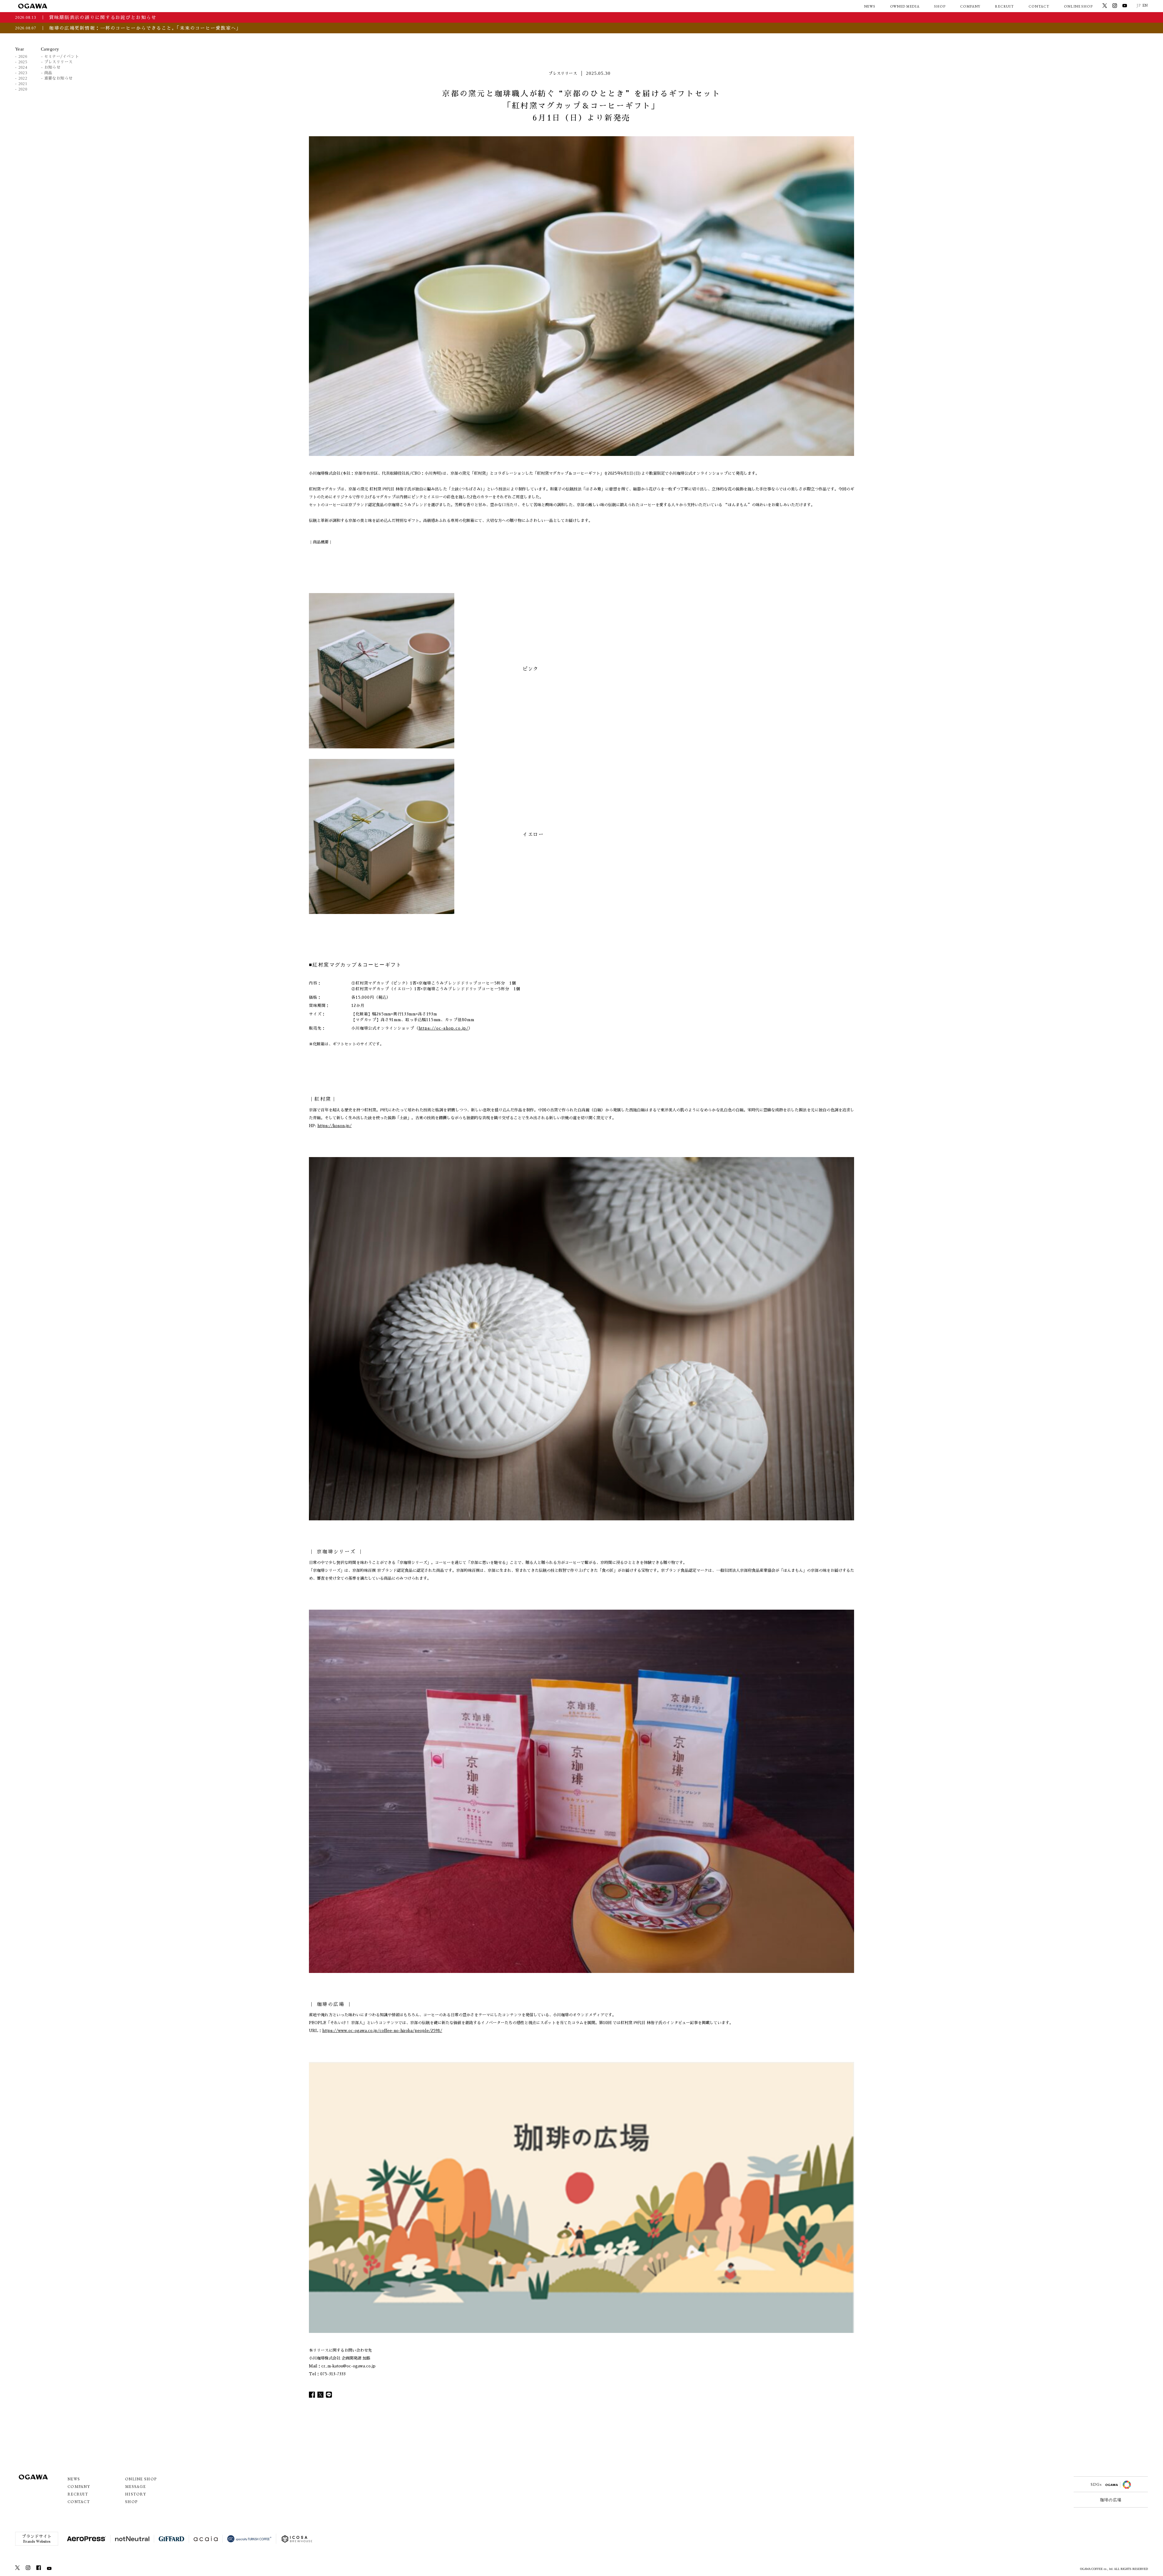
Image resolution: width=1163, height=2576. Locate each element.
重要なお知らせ (58, 78)
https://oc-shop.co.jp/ (444, 1028)
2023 (23, 73)
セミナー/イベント (61, 56)
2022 (23, 78)
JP (1139, 5)
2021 (23, 84)
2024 (23, 67)
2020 (23, 89)
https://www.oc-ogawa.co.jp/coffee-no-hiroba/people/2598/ (382, 2031)
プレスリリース (58, 62)
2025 (23, 62)
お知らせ (52, 67)
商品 (48, 73)
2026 (23, 56)
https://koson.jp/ (335, 1126)
